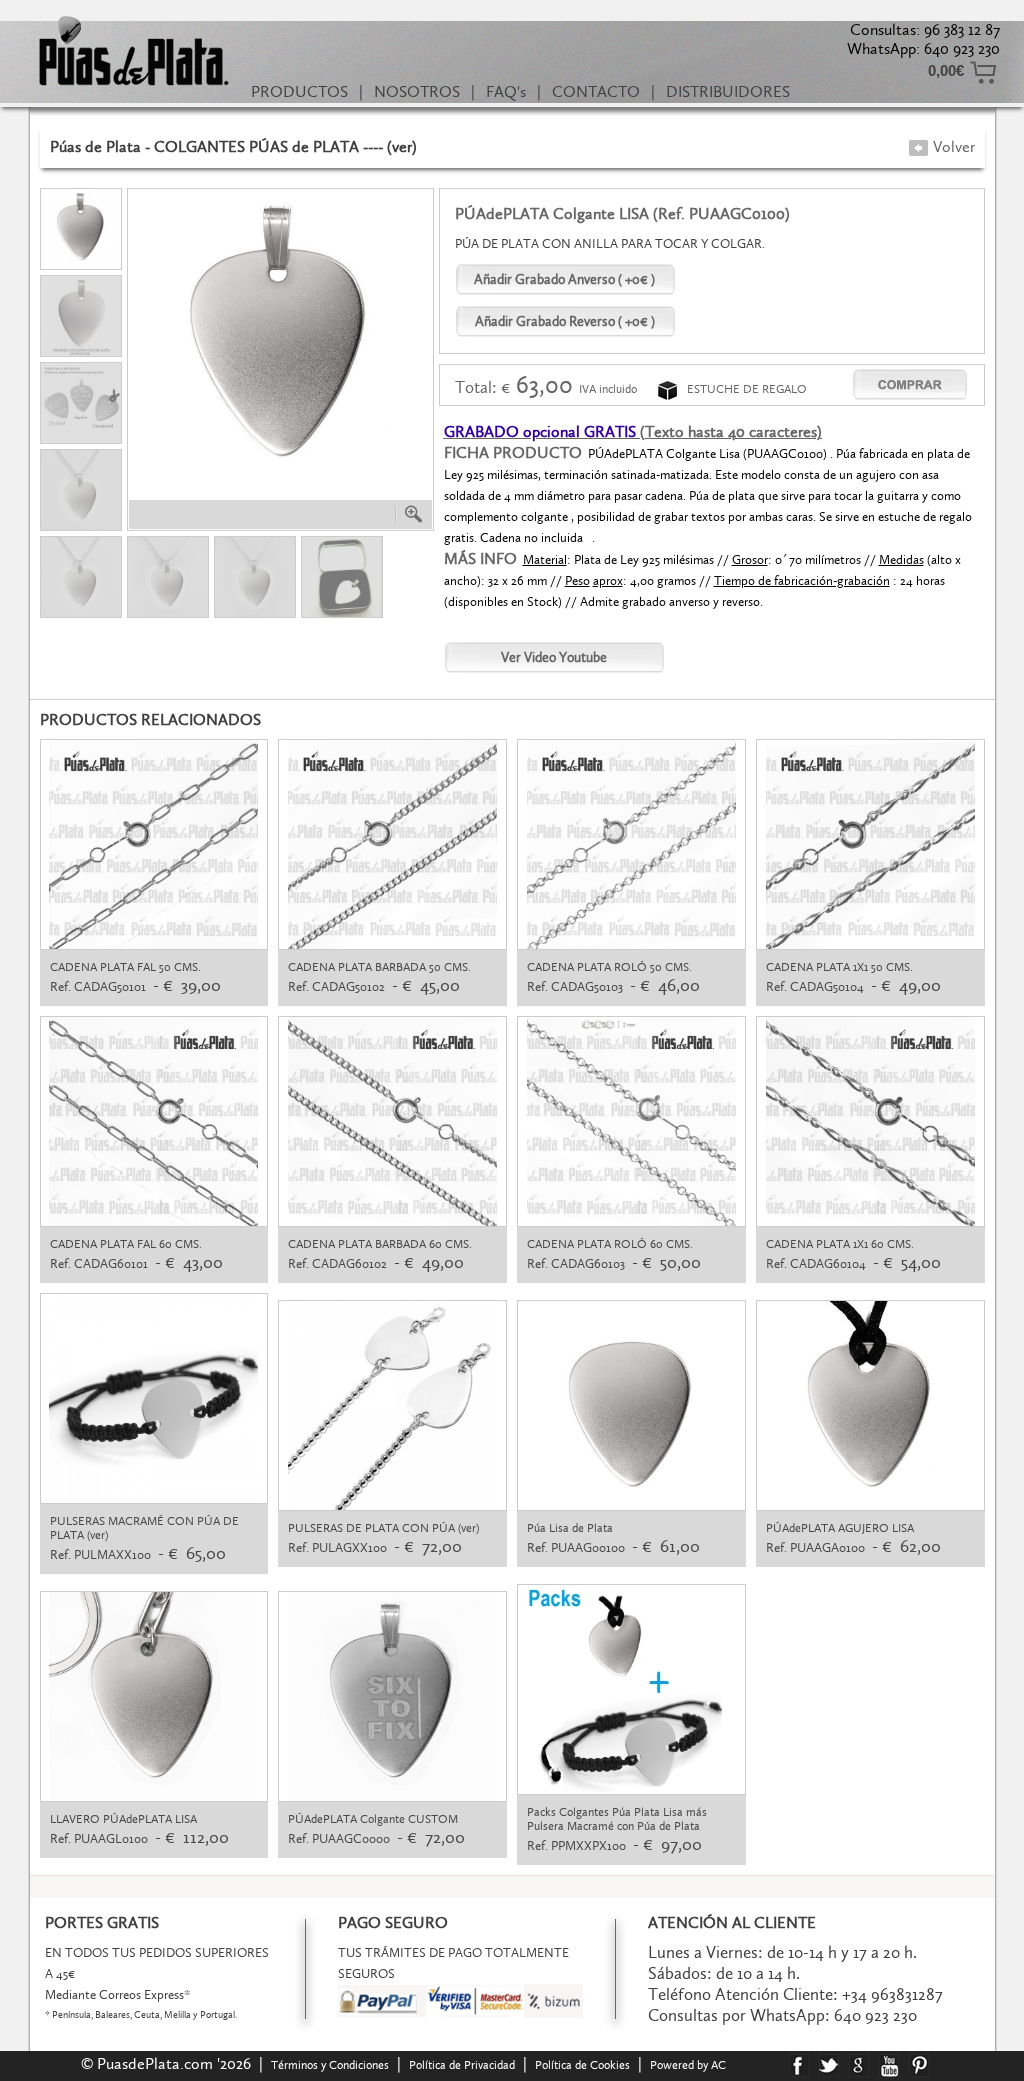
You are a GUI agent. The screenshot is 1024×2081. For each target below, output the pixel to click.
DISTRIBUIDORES (728, 91)
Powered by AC (689, 2065)
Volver (952, 146)
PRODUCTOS (299, 91)
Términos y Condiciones (330, 2065)
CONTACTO (596, 91)
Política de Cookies (582, 2065)
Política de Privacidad (462, 2065)
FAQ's (506, 91)
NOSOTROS (417, 91)
